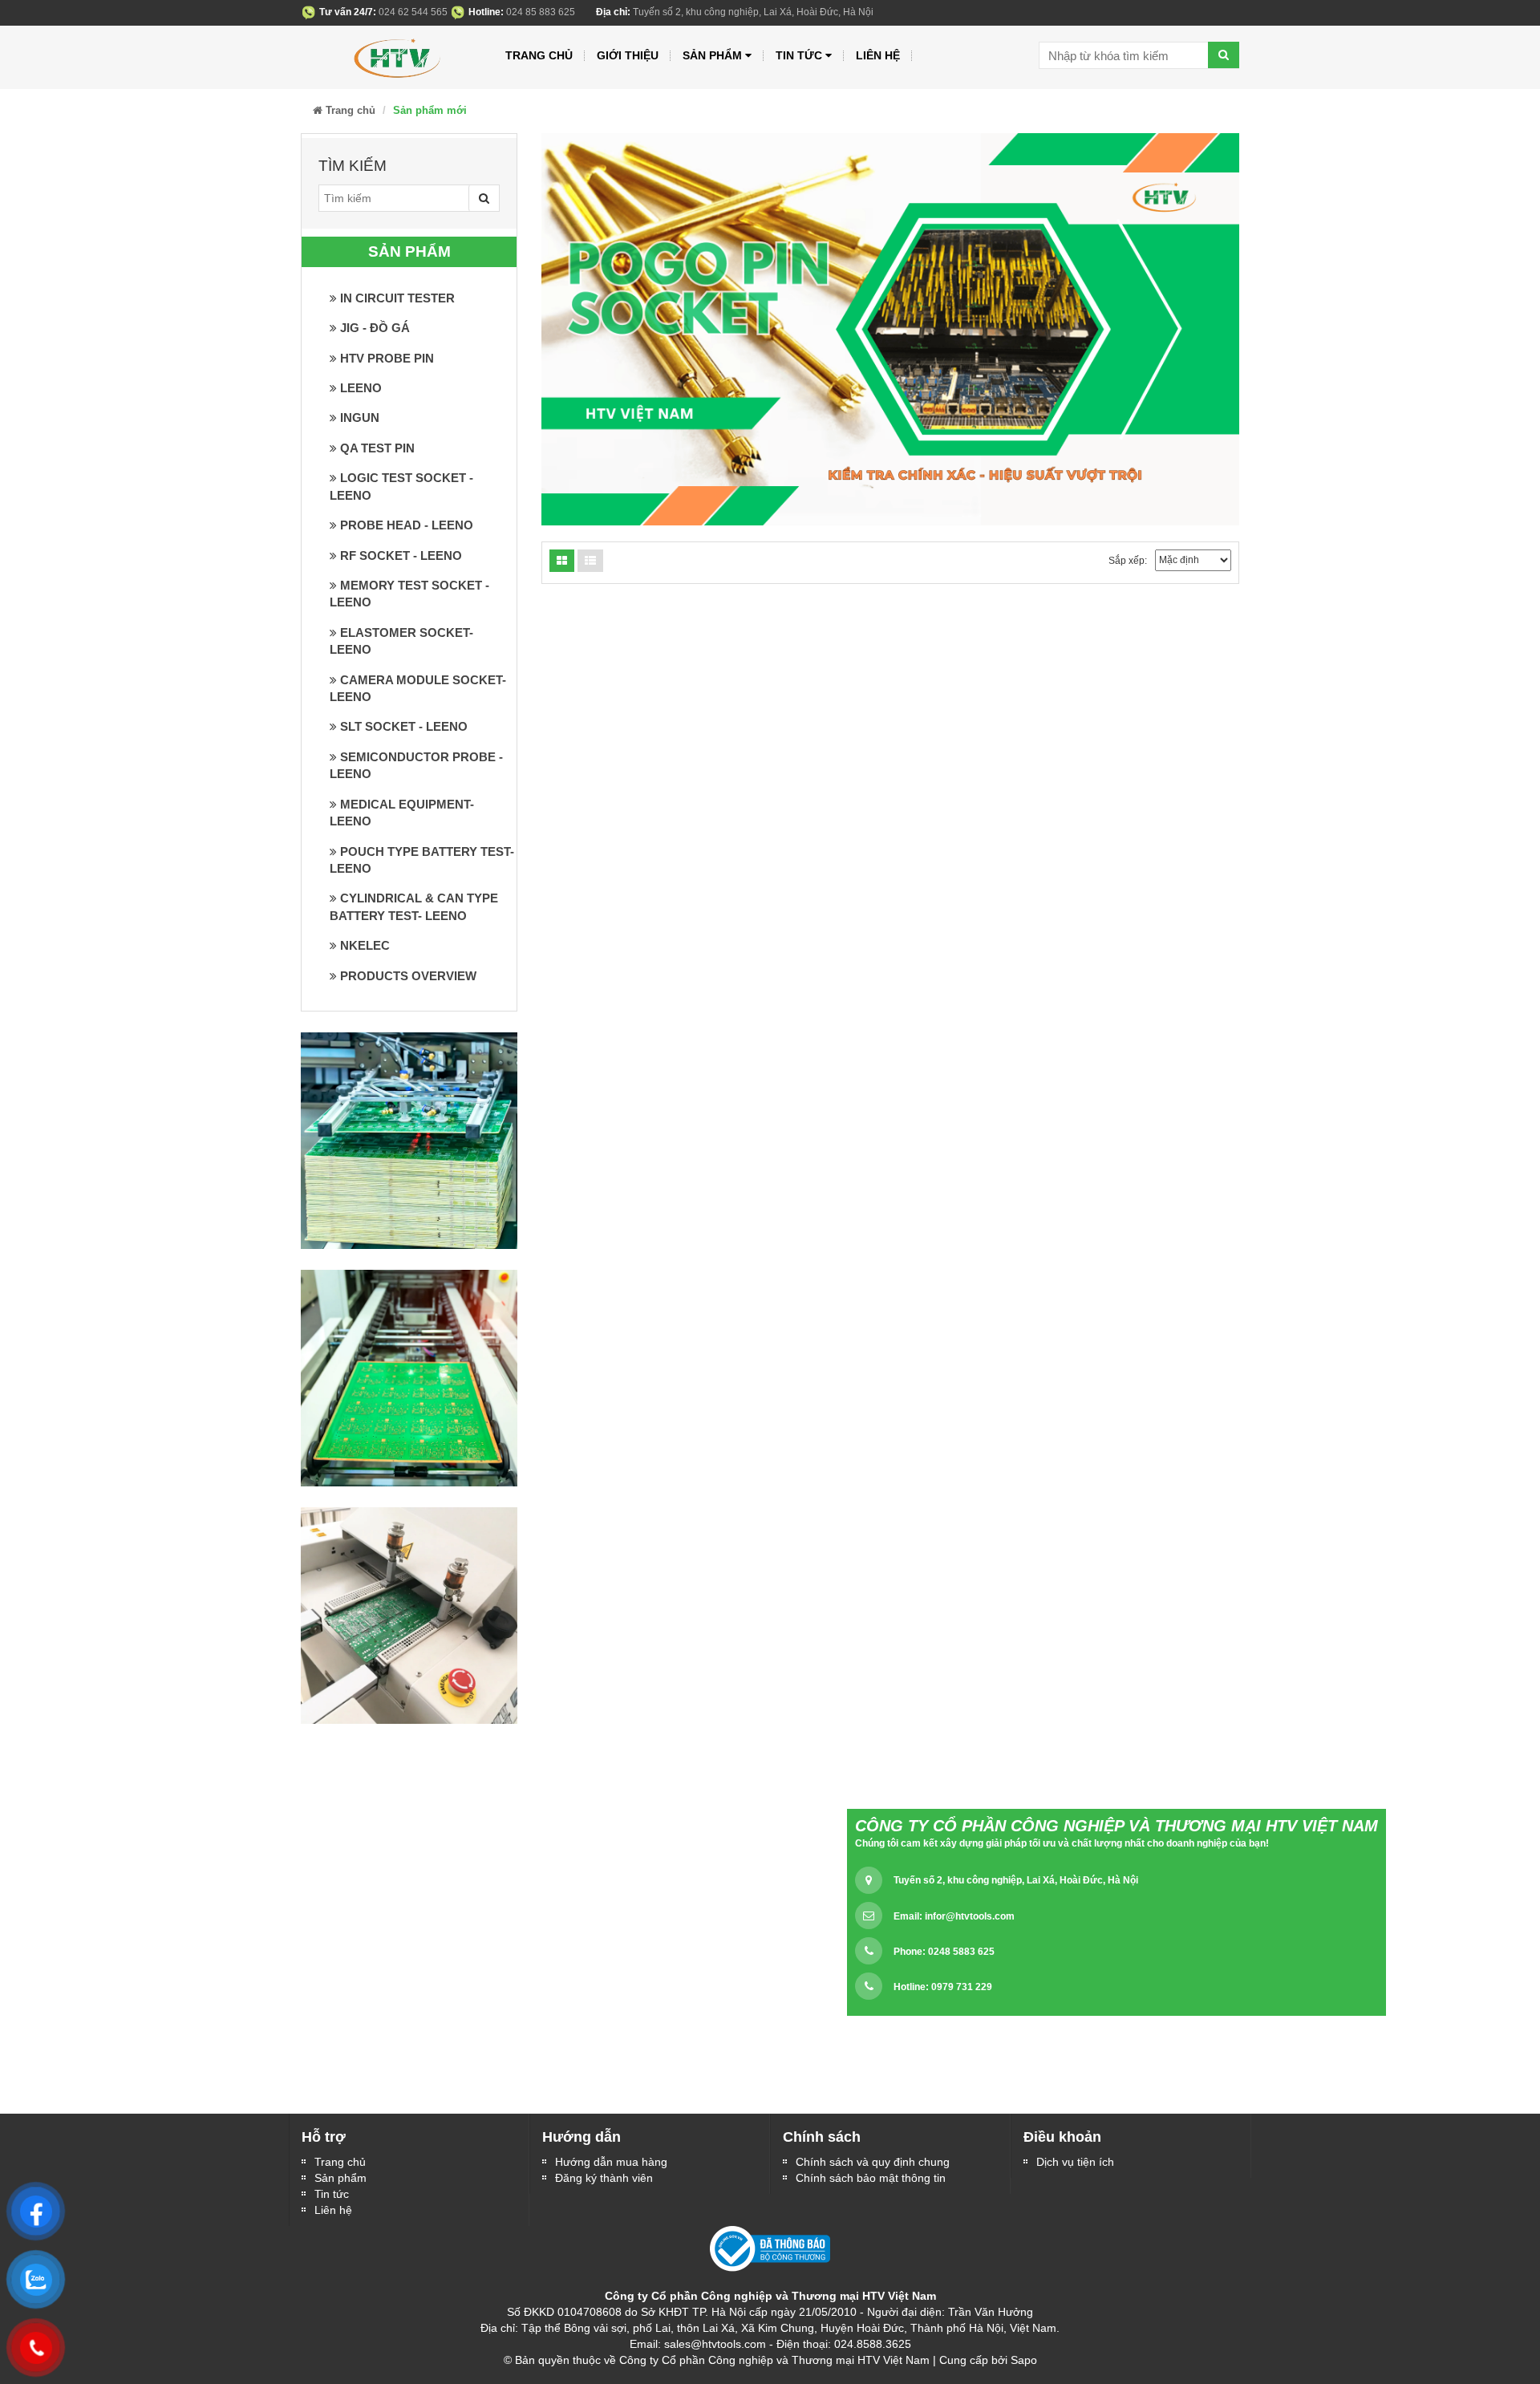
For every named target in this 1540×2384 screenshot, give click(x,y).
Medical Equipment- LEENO (402, 813)
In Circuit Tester (396, 298)
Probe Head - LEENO (405, 525)
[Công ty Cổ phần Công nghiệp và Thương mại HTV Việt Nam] (395, 55)
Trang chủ (340, 2162)
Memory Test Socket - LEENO (409, 594)
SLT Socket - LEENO (402, 726)
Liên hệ (333, 2210)
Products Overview (407, 976)
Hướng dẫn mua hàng (611, 2162)
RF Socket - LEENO (399, 555)
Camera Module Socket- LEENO (418, 688)
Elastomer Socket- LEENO (401, 641)
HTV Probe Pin (385, 358)
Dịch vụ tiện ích (1075, 2162)
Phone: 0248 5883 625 (944, 1952)
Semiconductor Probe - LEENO (416, 765)
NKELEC (363, 945)
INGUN (358, 418)
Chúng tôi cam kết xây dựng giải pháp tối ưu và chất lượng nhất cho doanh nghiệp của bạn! (1062, 1843)
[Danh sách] (562, 561)
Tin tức (332, 2194)
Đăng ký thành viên (604, 2178)
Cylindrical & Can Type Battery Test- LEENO (414, 906)
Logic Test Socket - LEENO (401, 486)
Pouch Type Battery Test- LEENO (422, 860)
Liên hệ (878, 55)
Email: (954, 1916)
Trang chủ (539, 55)
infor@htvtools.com (970, 1916)
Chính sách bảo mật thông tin (871, 2178)
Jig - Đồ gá (373, 328)
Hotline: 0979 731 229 (943, 1987)
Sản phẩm (340, 2178)
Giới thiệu (628, 55)
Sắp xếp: (1128, 561)
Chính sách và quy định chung (873, 2162)
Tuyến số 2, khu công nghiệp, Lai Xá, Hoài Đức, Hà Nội (1016, 1880)
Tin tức (799, 55)
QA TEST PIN (376, 448)
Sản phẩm (712, 55)
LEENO (359, 388)
